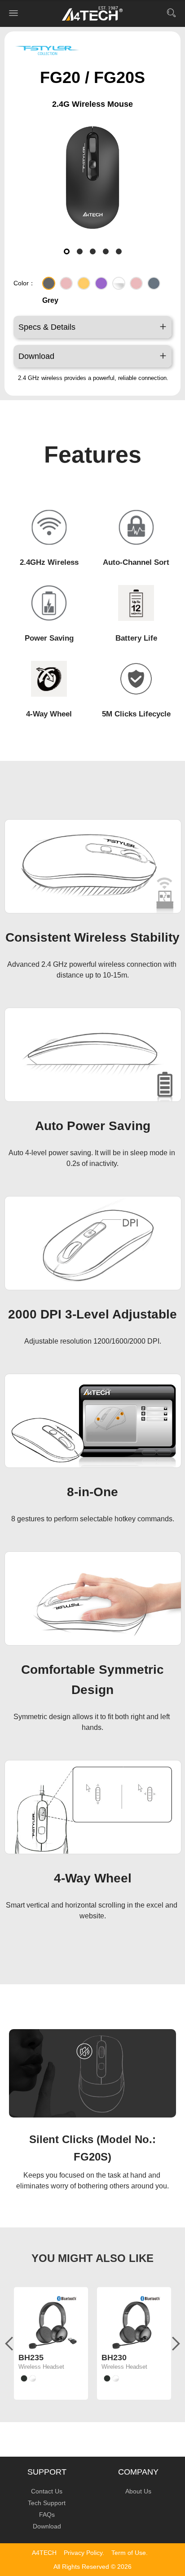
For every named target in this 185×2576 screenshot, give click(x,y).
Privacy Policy (83, 2553)
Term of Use (129, 2553)
